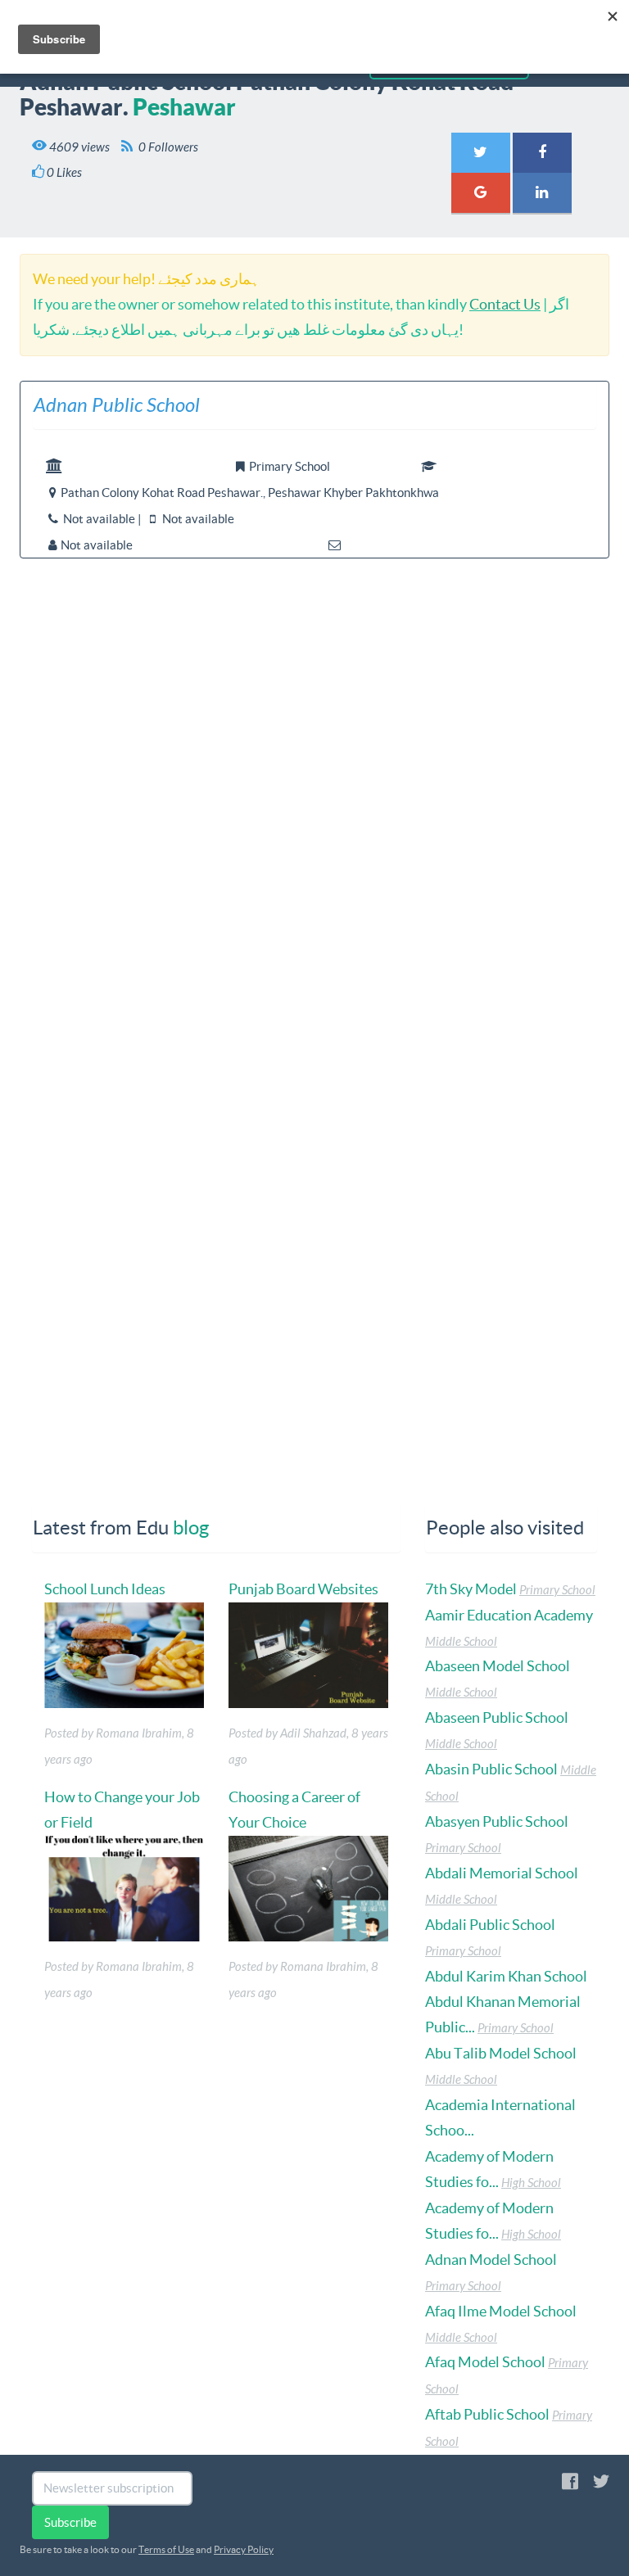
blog (191, 1528)
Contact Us (505, 304)
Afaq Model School (485, 2362)
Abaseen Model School (498, 1666)
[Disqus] (314, 813)
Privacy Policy (244, 2549)
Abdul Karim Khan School (506, 1976)
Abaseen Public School (497, 1717)
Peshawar (184, 107)
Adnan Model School (491, 2260)
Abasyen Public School (497, 1821)
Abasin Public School (491, 1769)
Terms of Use (166, 2549)
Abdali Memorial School (502, 1873)
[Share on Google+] (481, 193)
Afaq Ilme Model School (501, 2311)
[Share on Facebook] (542, 153)
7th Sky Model (471, 1589)
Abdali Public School (490, 1925)
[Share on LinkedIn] (542, 193)
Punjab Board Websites (303, 1589)
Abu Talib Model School (501, 2053)
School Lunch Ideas (105, 1589)
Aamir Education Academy (509, 1615)
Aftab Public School (487, 2414)
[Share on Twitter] (481, 153)
